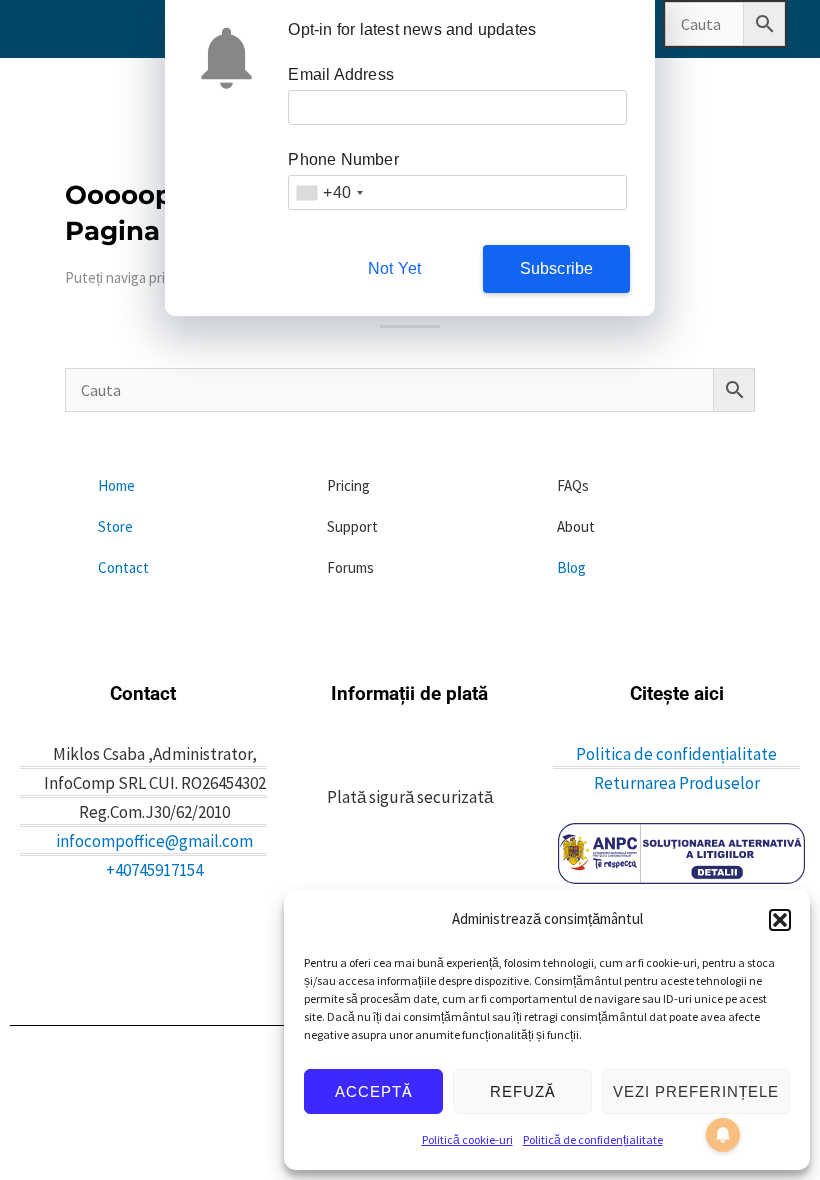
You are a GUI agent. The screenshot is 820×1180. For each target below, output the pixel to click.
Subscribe (557, 268)
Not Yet (394, 268)
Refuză (523, 1091)
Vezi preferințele (696, 1091)
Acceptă (374, 1091)
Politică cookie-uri (467, 1139)
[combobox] (329, 192)
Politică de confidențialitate (593, 1139)
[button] (780, 920)
